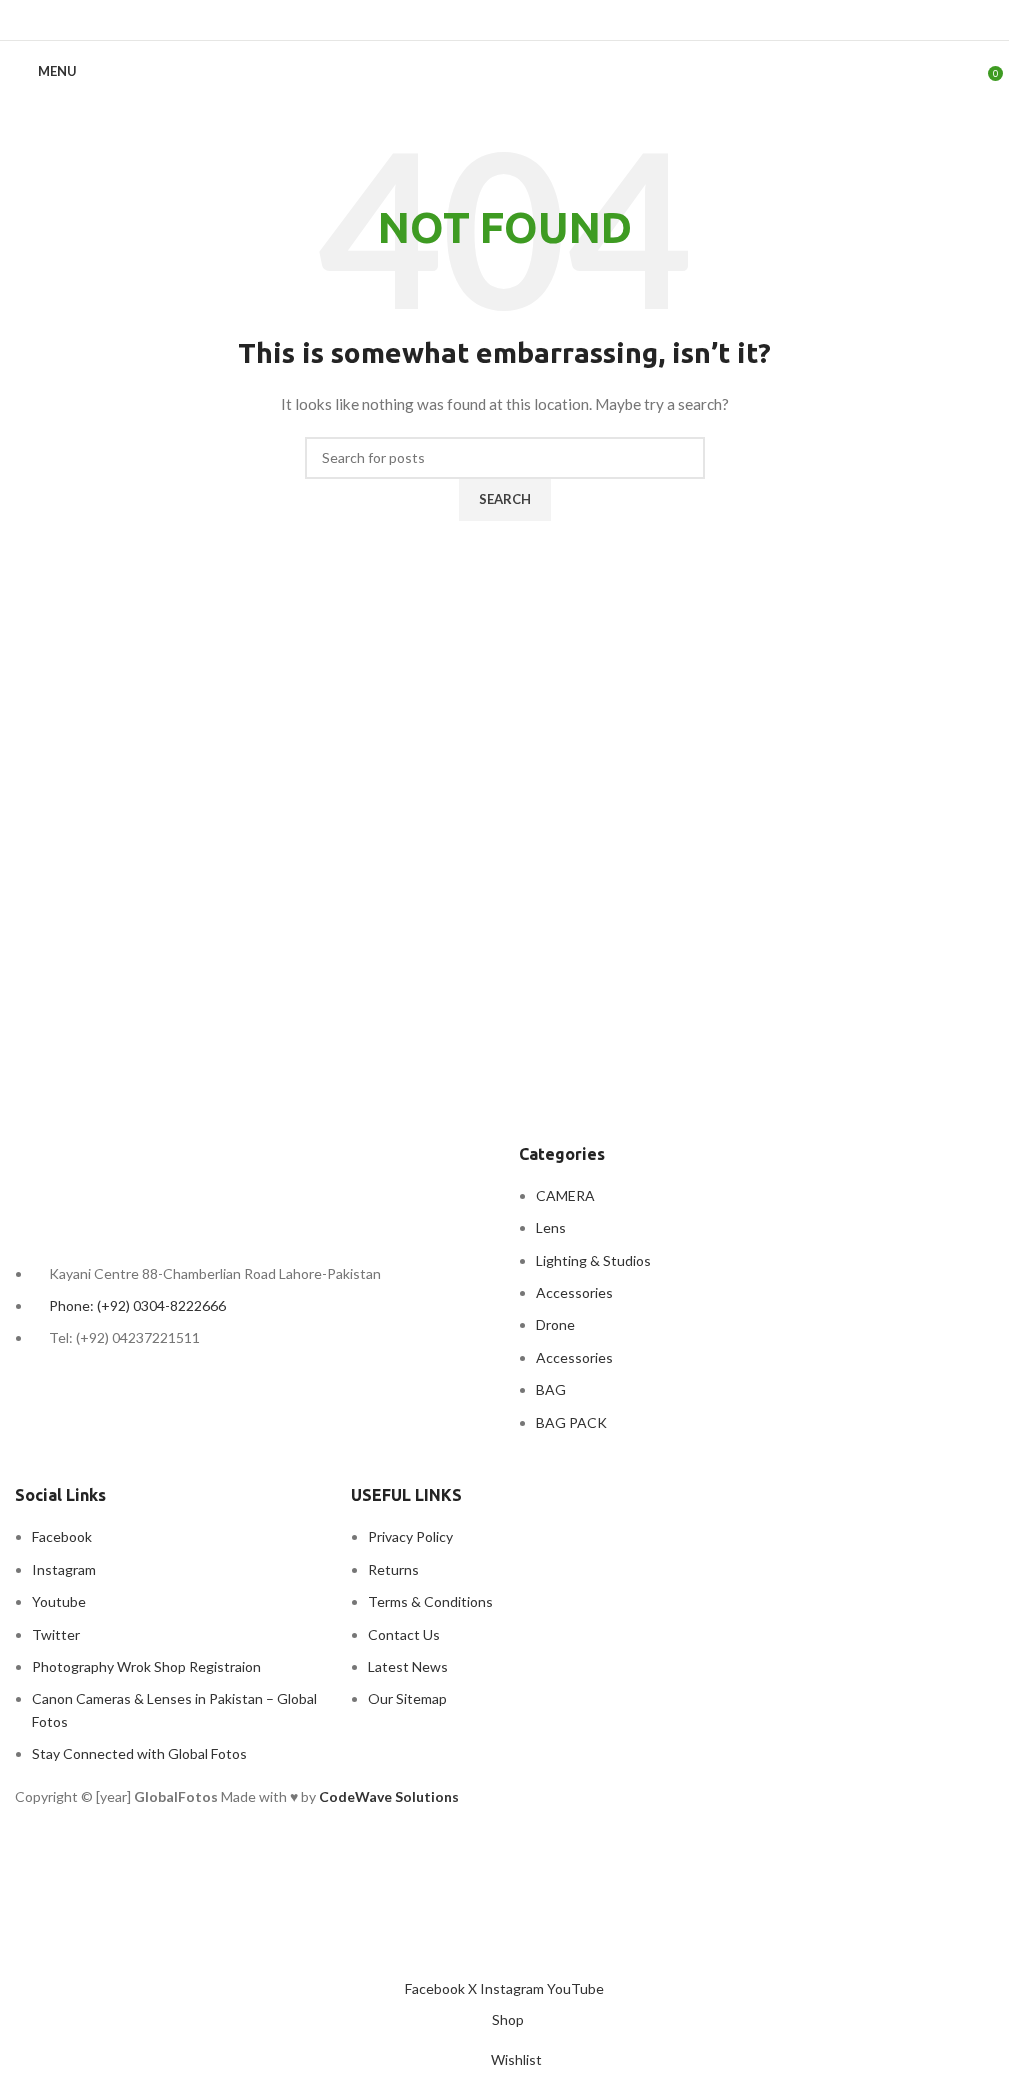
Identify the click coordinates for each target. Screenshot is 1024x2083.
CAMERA (565, 1195)
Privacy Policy (410, 1536)
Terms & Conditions (430, 1601)
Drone (555, 1324)
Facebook (62, 1536)
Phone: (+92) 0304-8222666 (137, 1305)
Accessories (574, 1292)
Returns (393, 1569)
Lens (551, 1227)
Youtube (59, 1601)
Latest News (408, 1666)
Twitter (56, 1634)
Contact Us (404, 1634)
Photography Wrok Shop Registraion (146, 1666)
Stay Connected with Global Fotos (139, 1753)
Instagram (64, 1569)
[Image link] (125, 1185)
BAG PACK (571, 1422)
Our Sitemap (407, 1698)
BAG (551, 1389)
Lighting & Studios (593, 1260)
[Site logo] (504, 59)
